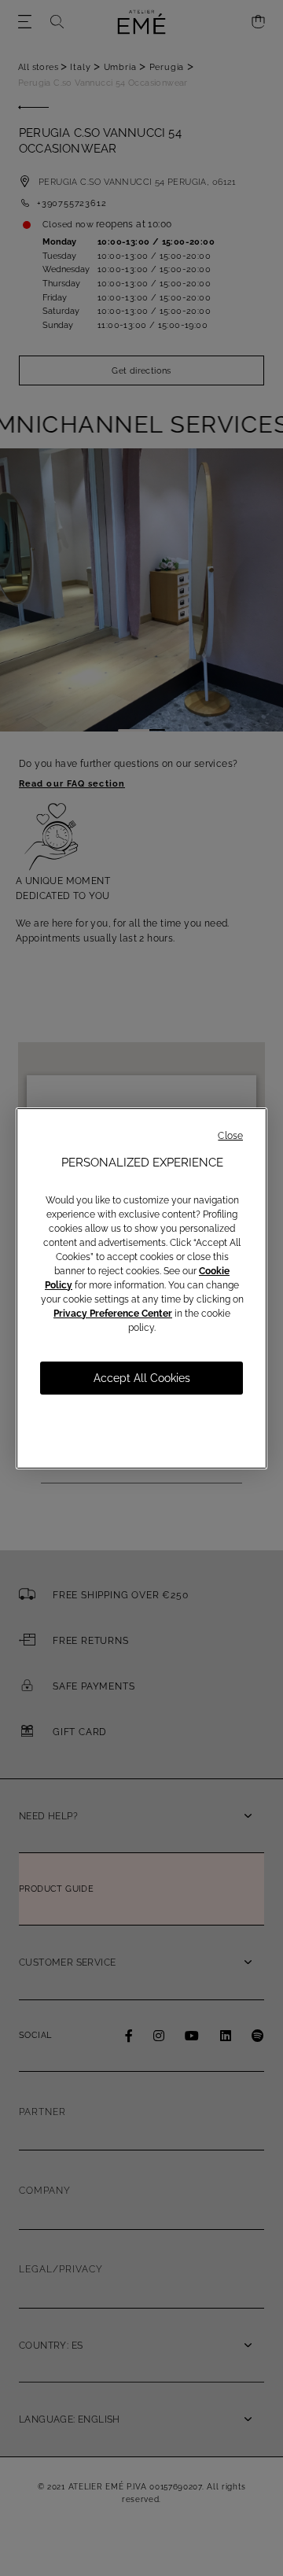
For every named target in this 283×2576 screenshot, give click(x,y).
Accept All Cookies (142, 1378)
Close (230, 1136)
